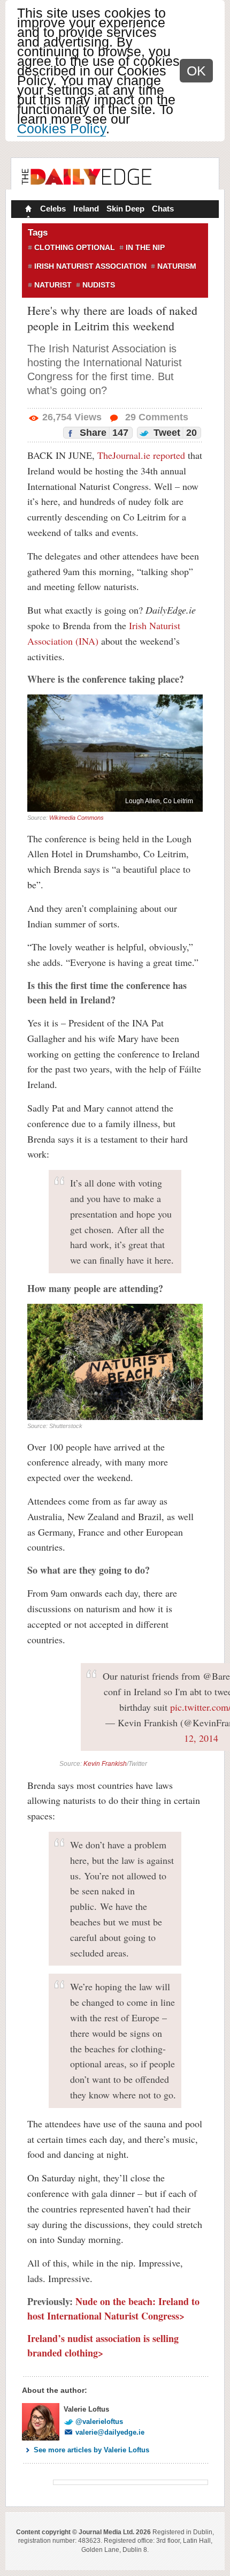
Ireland (86, 209)
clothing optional (75, 247)
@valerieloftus (99, 2422)
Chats (163, 209)
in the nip (145, 247)
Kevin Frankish (105, 1764)
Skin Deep (125, 209)
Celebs (53, 209)
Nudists (99, 285)
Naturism (177, 266)
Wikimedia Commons (76, 818)
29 (155, 417)
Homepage (27, 210)
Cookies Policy (62, 129)
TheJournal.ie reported (141, 455)
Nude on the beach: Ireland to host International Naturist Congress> (113, 2309)
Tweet (174, 433)
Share (103, 433)
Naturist (53, 285)
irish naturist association (90, 266)
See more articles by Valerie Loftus (91, 2450)
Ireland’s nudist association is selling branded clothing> (103, 2345)
